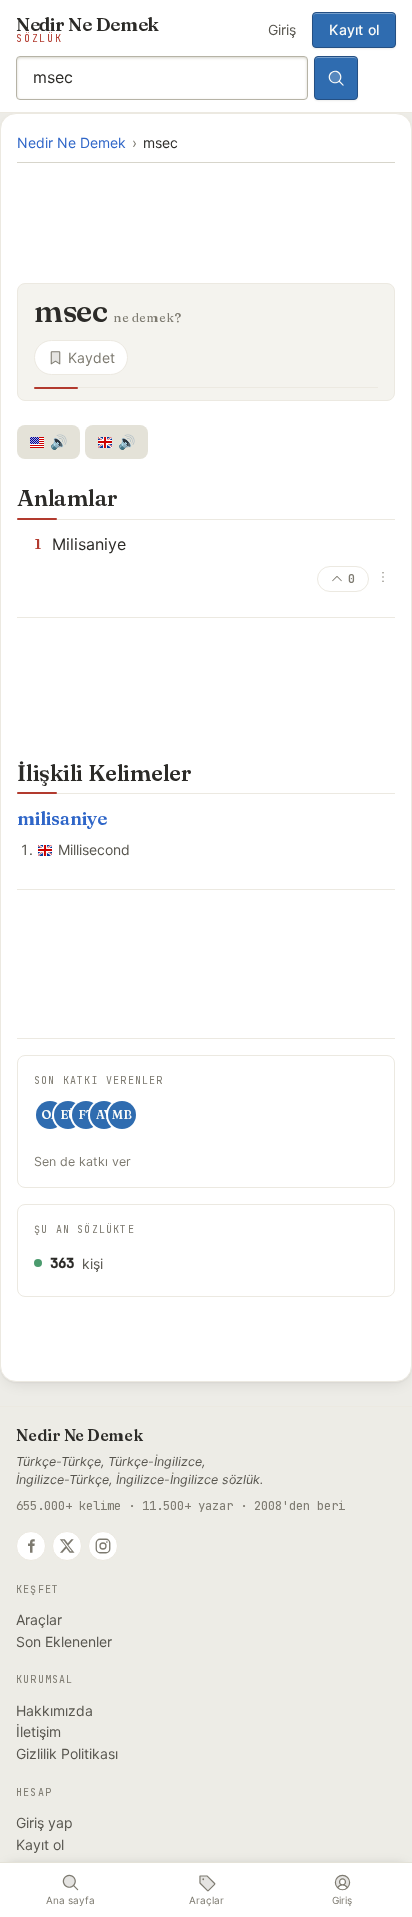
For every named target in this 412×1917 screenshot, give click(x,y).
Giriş (282, 29)
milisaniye (62, 818)
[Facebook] (31, 1546)
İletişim (38, 1731)
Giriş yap (44, 1822)
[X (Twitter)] (67, 1546)
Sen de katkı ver (82, 1161)
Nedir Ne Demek (71, 142)
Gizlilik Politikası (67, 1753)
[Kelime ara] (336, 78)
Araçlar (39, 1619)
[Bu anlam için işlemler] (383, 577)
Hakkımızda (54, 1710)
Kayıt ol (354, 29)
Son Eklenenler (64, 1641)
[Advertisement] (206, 221)
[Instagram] (103, 1546)
